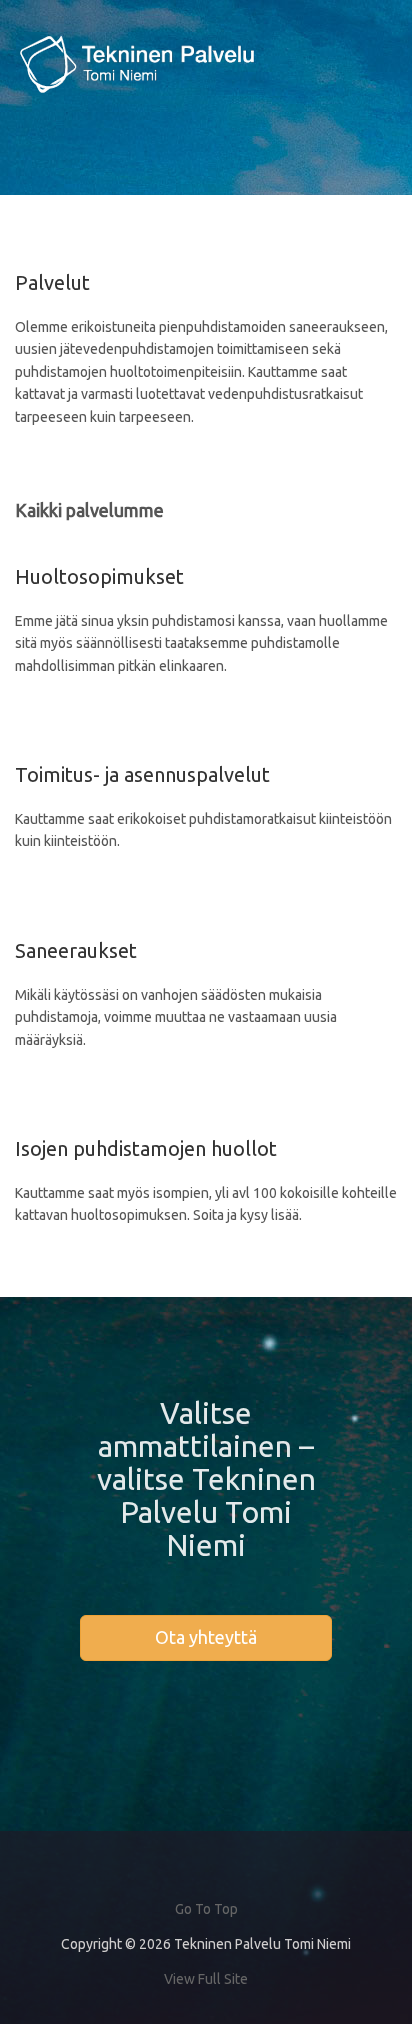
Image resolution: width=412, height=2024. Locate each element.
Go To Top (206, 1909)
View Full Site (206, 1979)
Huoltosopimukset (99, 576)
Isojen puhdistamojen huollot (146, 1148)
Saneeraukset (76, 950)
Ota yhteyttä (206, 1637)
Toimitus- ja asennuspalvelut (142, 774)
